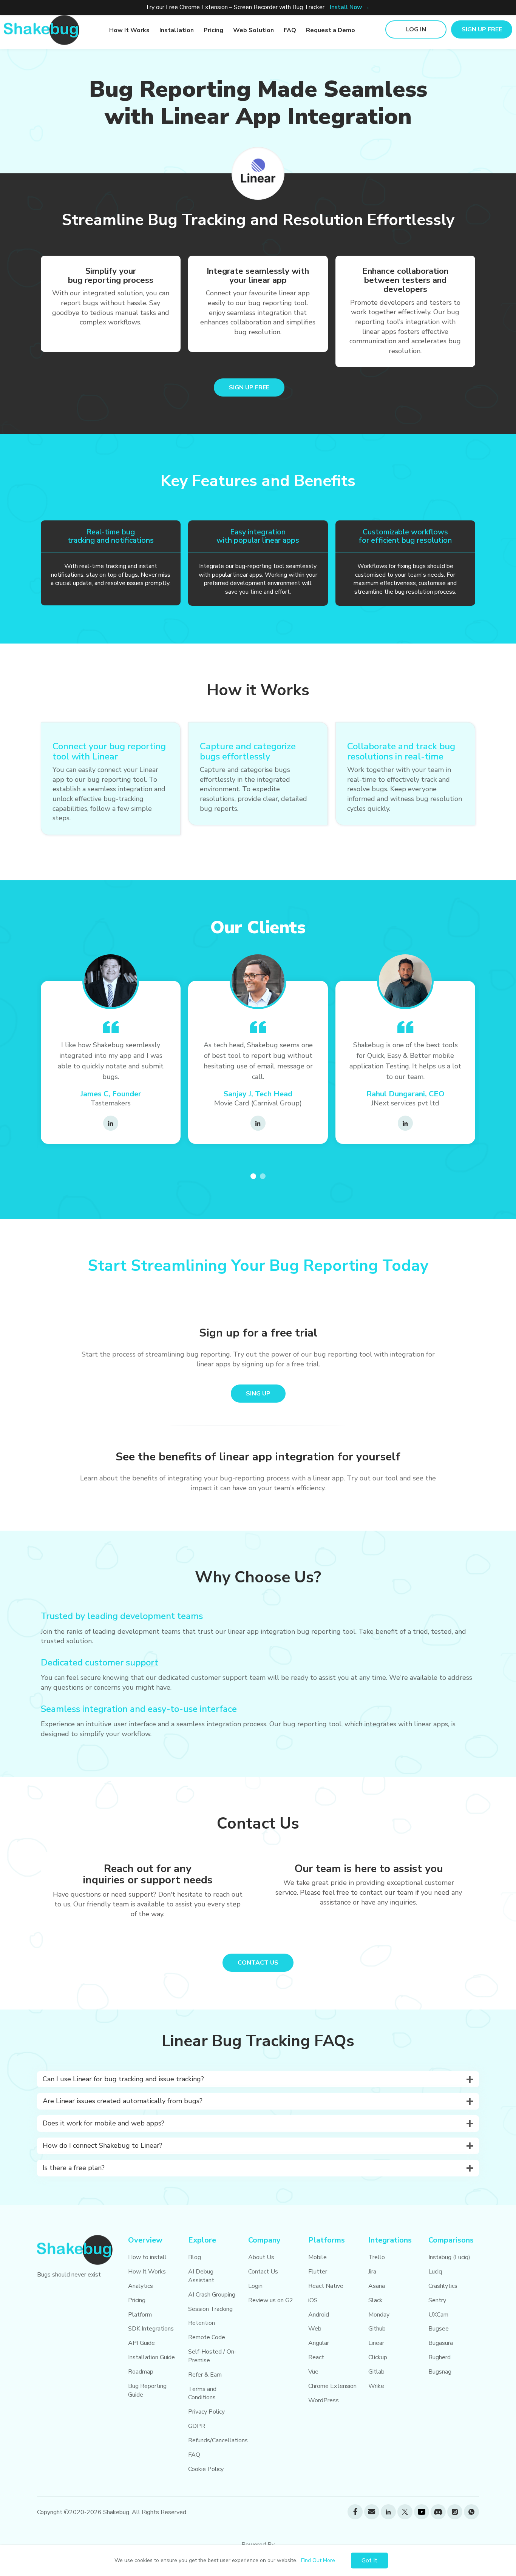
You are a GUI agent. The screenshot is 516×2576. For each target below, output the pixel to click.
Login (255, 2286)
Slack (375, 2300)
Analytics (141, 2286)
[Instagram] (455, 2512)
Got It (369, 2561)
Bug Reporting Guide (147, 2390)
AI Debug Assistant (201, 2276)
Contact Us (263, 2272)
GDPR (197, 2426)
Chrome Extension (332, 2386)
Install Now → (350, 7)
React (316, 2357)
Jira (372, 2272)
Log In (416, 29)
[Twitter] (405, 2512)
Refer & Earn (205, 2375)
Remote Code (207, 2337)
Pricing (213, 30)
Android (319, 2315)
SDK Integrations (151, 2329)
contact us (258, 1963)
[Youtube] (422, 2512)
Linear (376, 2343)
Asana (377, 2286)
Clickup (378, 2357)
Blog (195, 2257)
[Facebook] (355, 2512)
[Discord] (438, 2512)
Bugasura (441, 2343)
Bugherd (440, 2357)
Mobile (317, 2257)
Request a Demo (331, 30)
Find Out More (318, 2560)
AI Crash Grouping (212, 2295)
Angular (319, 2343)
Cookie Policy (206, 2469)
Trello (377, 2257)
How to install (147, 2257)
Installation (177, 30)
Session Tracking (210, 2309)
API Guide (141, 2343)
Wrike (376, 2386)
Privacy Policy (206, 2412)
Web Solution (253, 30)
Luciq (435, 2272)
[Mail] (372, 2512)
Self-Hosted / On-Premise (212, 2356)
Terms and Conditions (202, 2393)
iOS (313, 2300)
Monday (379, 2315)
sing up (258, 1394)
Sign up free (482, 29)
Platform (140, 2315)
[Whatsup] (471, 2512)
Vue (313, 2372)
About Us (261, 2257)
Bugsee (439, 2329)
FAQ (290, 30)
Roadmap (141, 2372)
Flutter (318, 2272)
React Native (326, 2286)
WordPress (324, 2400)
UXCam (438, 2315)
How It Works (129, 30)
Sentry (437, 2300)
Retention (202, 2323)
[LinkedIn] (111, 1123)
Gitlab (376, 2372)
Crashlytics (443, 2286)
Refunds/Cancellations (218, 2440)
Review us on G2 (271, 2300)
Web (315, 2329)
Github (377, 2329)
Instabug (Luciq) (449, 2257)
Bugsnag (440, 2372)
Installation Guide (151, 2357)
